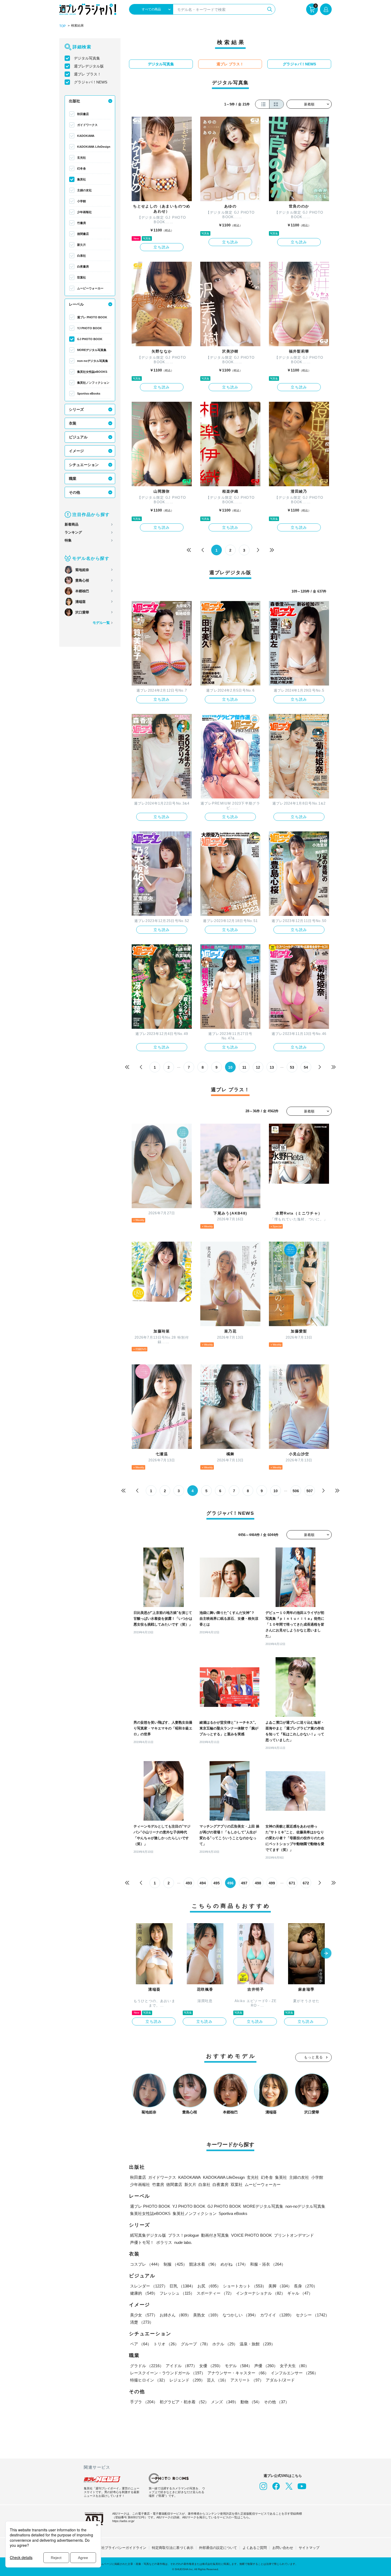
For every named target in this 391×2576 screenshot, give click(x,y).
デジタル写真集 (87, 58)
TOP (63, 26)
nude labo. (183, 2242)
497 (244, 1883)
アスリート (247, 2380)
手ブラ (144, 2402)
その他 (74, 492)
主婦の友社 (84, 190)
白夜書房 (83, 267)
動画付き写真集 (215, 2235)
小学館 (82, 201)
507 (310, 1491)
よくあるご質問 (255, 2548)
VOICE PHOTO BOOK (251, 2235)
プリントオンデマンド (294, 2235)
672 (306, 1883)
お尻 (209, 2286)
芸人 (218, 2380)
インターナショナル (261, 2293)
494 (203, 1883)
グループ (195, 2344)
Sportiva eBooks (89, 394)
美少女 (144, 2315)
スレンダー (149, 2286)
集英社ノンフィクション (93, 383)
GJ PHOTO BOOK (90, 339)
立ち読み (162, 247)
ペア (141, 2344)
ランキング (73, 532)
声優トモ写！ (142, 2242)
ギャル (300, 2293)
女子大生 (294, 2366)
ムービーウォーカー (90, 288)
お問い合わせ (283, 2548)
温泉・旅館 (257, 2344)
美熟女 (207, 2315)
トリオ (166, 2344)
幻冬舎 (82, 168)
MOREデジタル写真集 (92, 350)
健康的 (144, 2293)
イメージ (76, 451)
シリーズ (76, 409)
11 (244, 1067)
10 (276, 1491)
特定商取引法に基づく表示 (173, 2548)
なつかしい (240, 2315)
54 (306, 1067)
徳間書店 (83, 234)
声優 (266, 2366)
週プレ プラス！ (88, 74)
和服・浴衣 (268, 2264)
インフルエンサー (294, 2373)
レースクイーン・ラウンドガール (168, 2373)
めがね (234, 2264)
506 (296, 1491)
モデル (238, 2366)
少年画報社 (84, 212)
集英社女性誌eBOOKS (92, 372)
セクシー (313, 2315)
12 (258, 1067)
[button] (326, 1954)
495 (217, 1883)
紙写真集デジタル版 (148, 2235)
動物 (251, 2402)
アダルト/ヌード (280, 2380)
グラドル (147, 2366)
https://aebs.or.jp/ (123, 2521)
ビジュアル (78, 437)
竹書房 (82, 223)
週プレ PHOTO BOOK (92, 317)
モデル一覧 (101, 623)
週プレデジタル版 (89, 66)
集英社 (82, 179)
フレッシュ (177, 2293)
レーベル (76, 304)
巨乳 (182, 2286)
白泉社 (82, 256)
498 (258, 1883)
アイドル (181, 2366)
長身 (306, 2286)
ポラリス (164, 2242)
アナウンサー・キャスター (238, 2373)
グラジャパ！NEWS (91, 82)
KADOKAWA (86, 136)
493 (189, 1883)
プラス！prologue (184, 2235)
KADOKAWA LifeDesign (94, 147)
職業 (73, 479)
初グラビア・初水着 (184, 2402)
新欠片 (82, 245)
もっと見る (314, 2057)
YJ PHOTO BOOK (90, 328)
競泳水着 (204, 2264)
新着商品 (72, 524)
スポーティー (215, 2293)
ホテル (225, 2344)
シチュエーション (84, 465)
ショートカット (245, 2286)
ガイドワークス (87, 125)
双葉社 (82, 277)
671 (292, 1883)
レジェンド (187, 2380)
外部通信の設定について (218, 2548)
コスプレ (146, 2264)
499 (272, 1883)
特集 (68, 540)
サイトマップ (309, 2548)
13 (272, 1067)
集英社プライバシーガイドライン (120, 2548)
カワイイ (277, 2315)
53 (292, 1067)
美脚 (280, 2286)
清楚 (142, 2322)
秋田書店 (83, 114)
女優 (211, 2366)
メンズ (225, 2402)
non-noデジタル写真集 (93, 361)
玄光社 (82, 158)
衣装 (73, 423)
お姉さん (175, 2315)
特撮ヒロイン (149, 2380)
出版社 (74, 101)
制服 (175, 2264)
